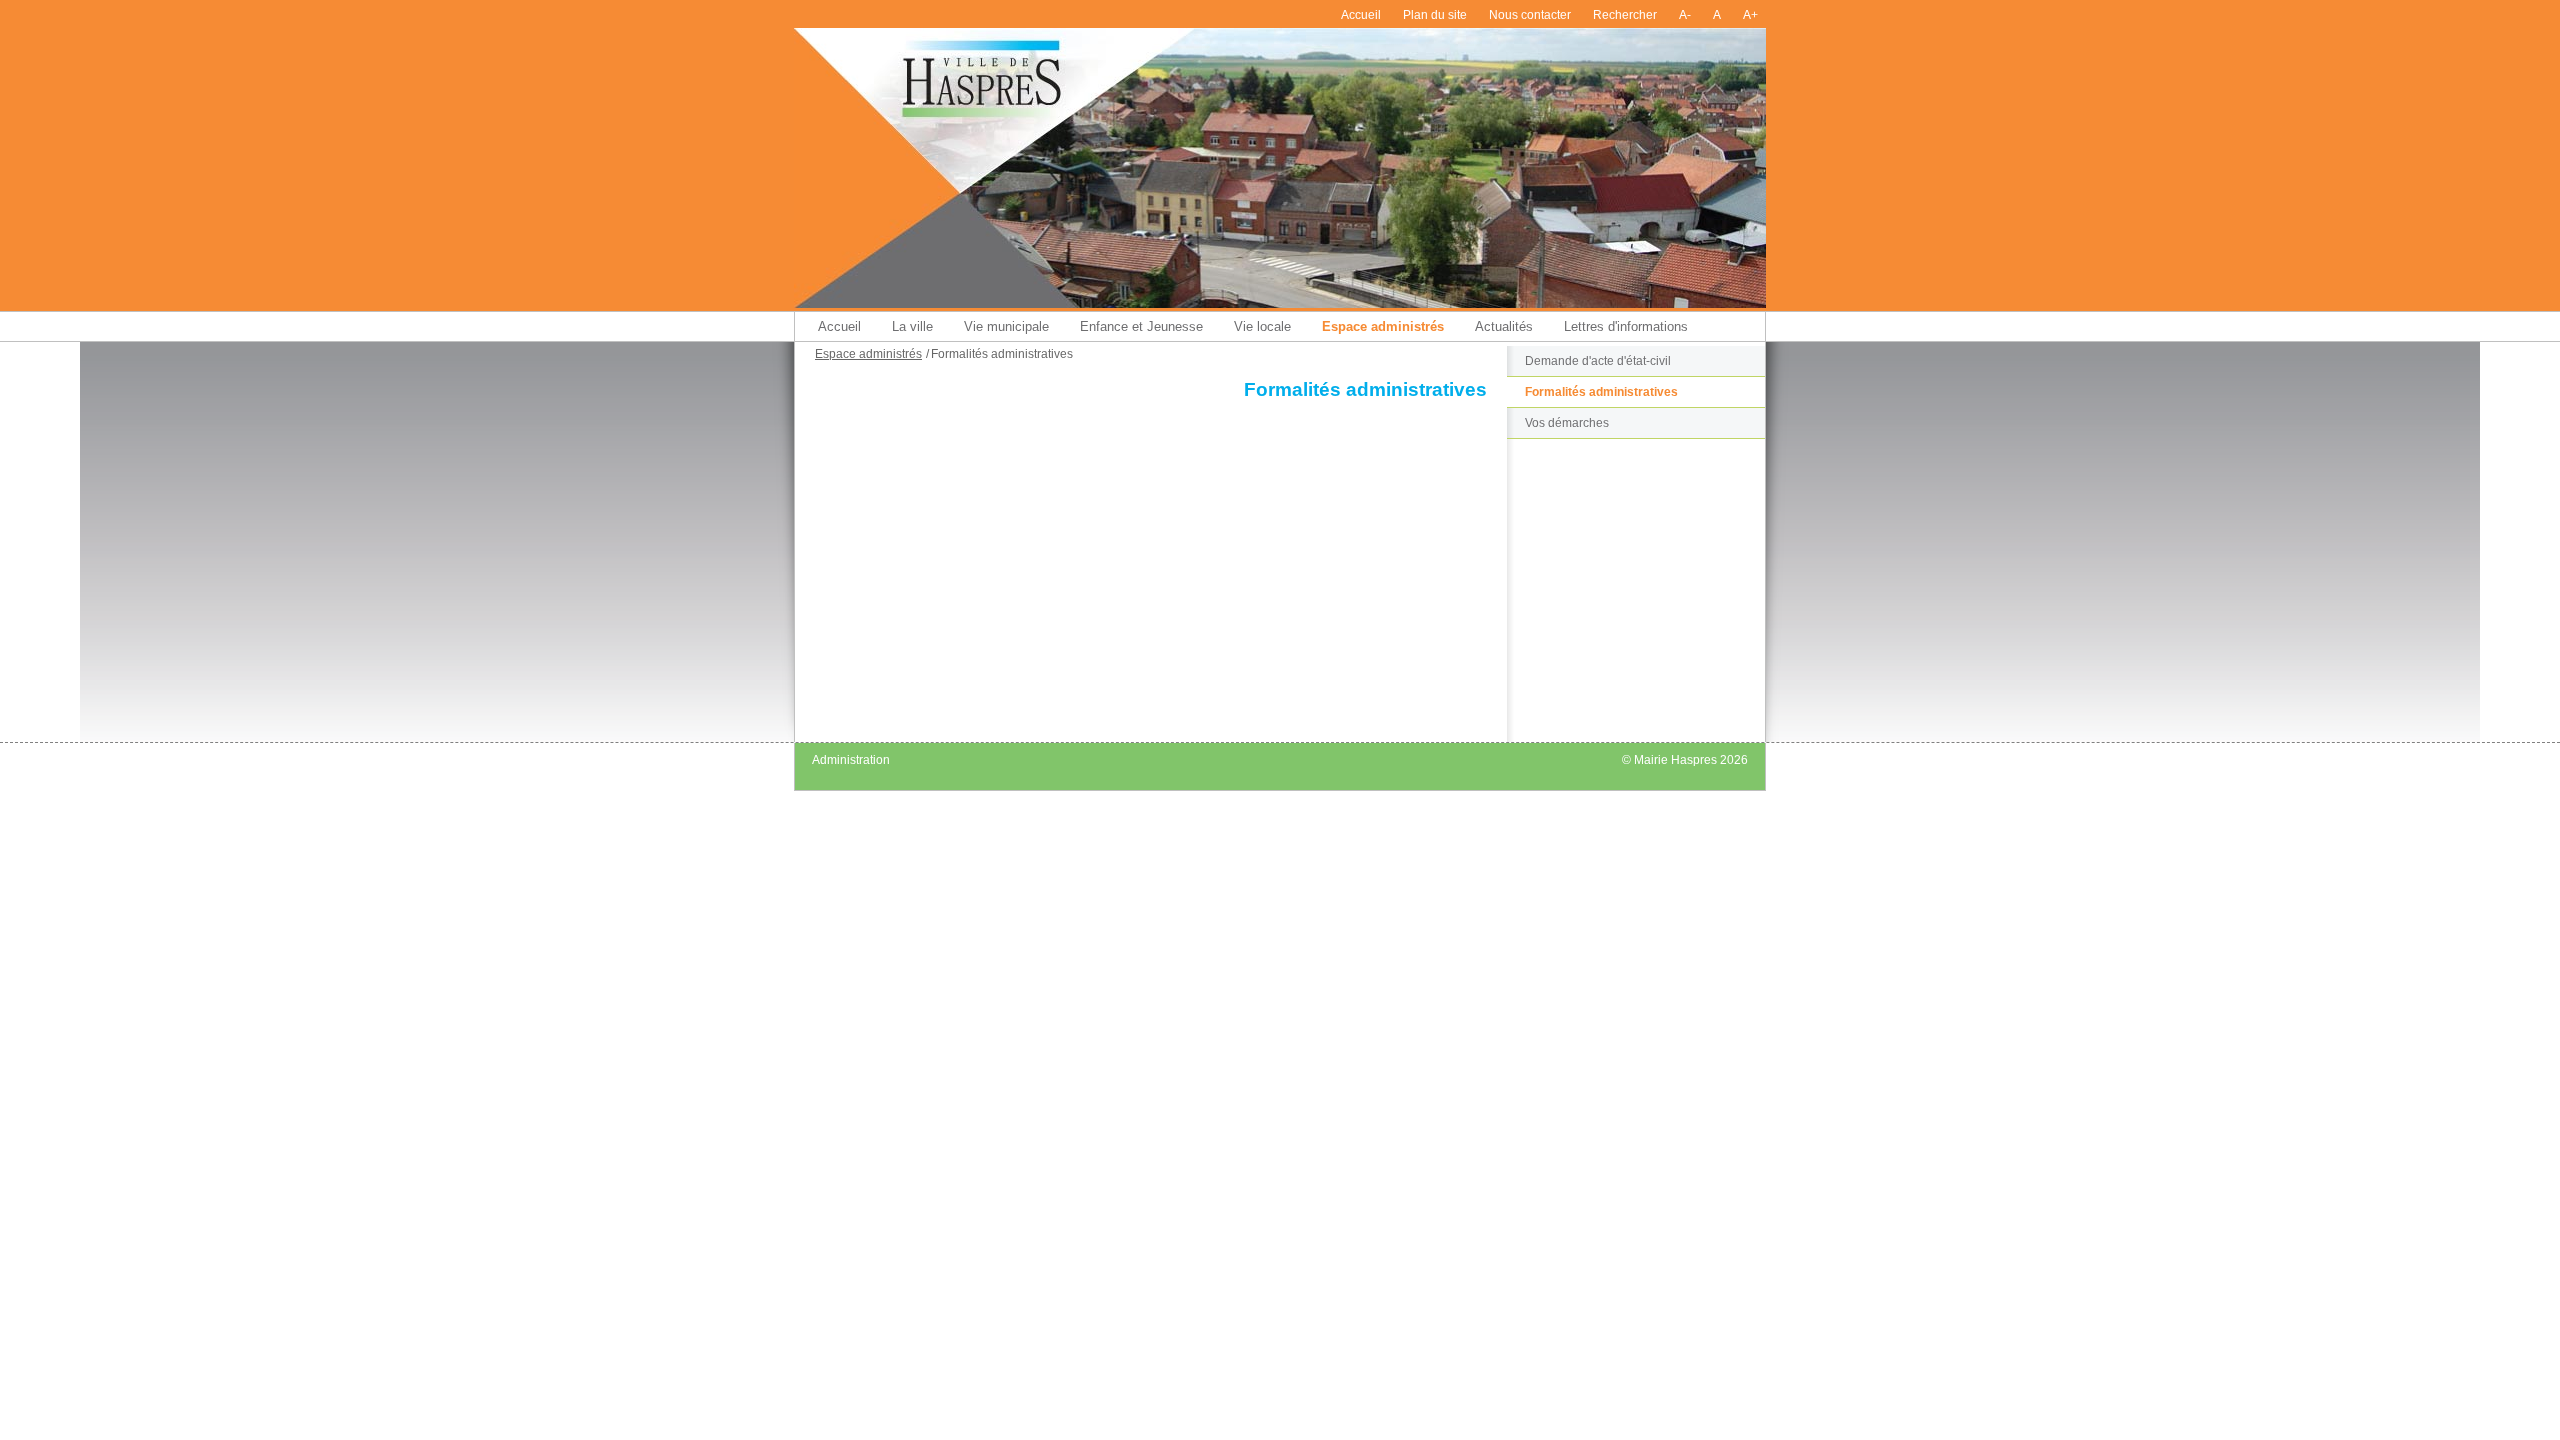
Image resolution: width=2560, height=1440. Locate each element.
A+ (1750, 15)
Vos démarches (1567, 423)
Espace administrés (1383, 326)
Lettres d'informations (1626, 326)
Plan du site (1435, 15)
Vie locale (1262, 326)
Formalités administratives (1601, 392)
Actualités (1504, 326)
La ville (912, 326)
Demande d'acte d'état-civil (1598, 361)
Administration (851, 760)
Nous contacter (1530, 15)
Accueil (1361, 15)
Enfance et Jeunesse (1141, 326)
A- (1685, 15)
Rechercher (1625, 15)
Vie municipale (1006, 326)
